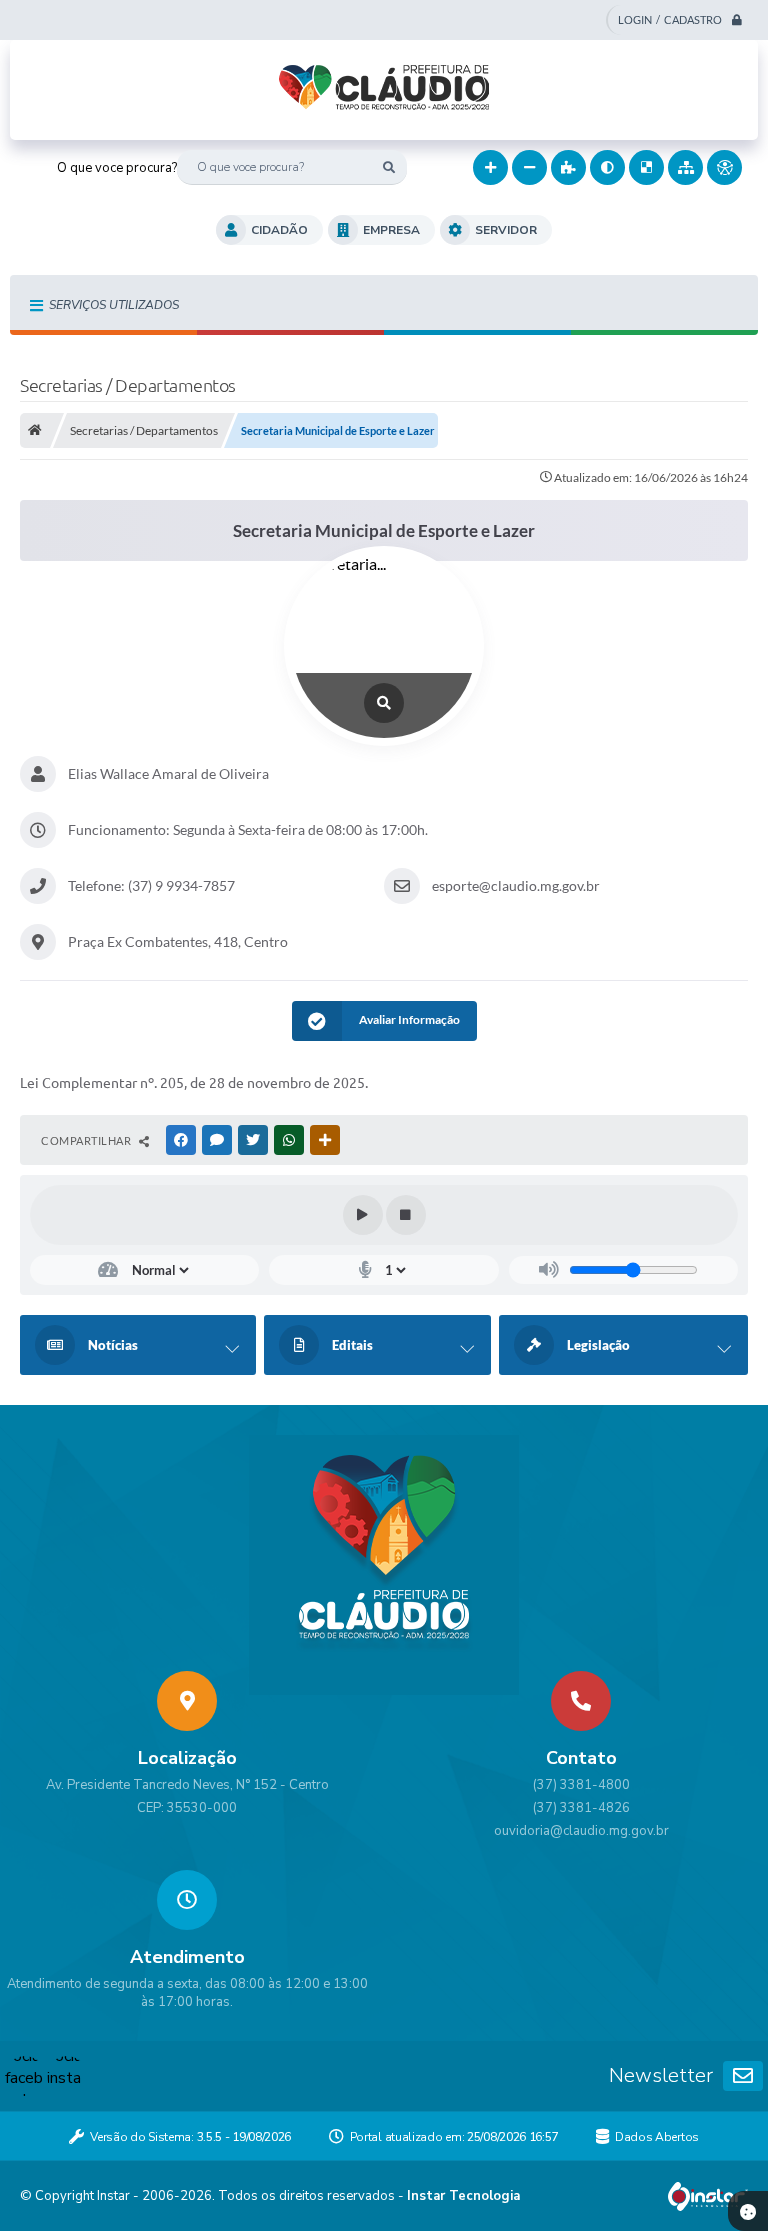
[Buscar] (389, 167)
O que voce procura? (117, 168)
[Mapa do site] (685, 167)
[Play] (363, 1215)
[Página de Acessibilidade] (724, 167)
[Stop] (406, 1215)
